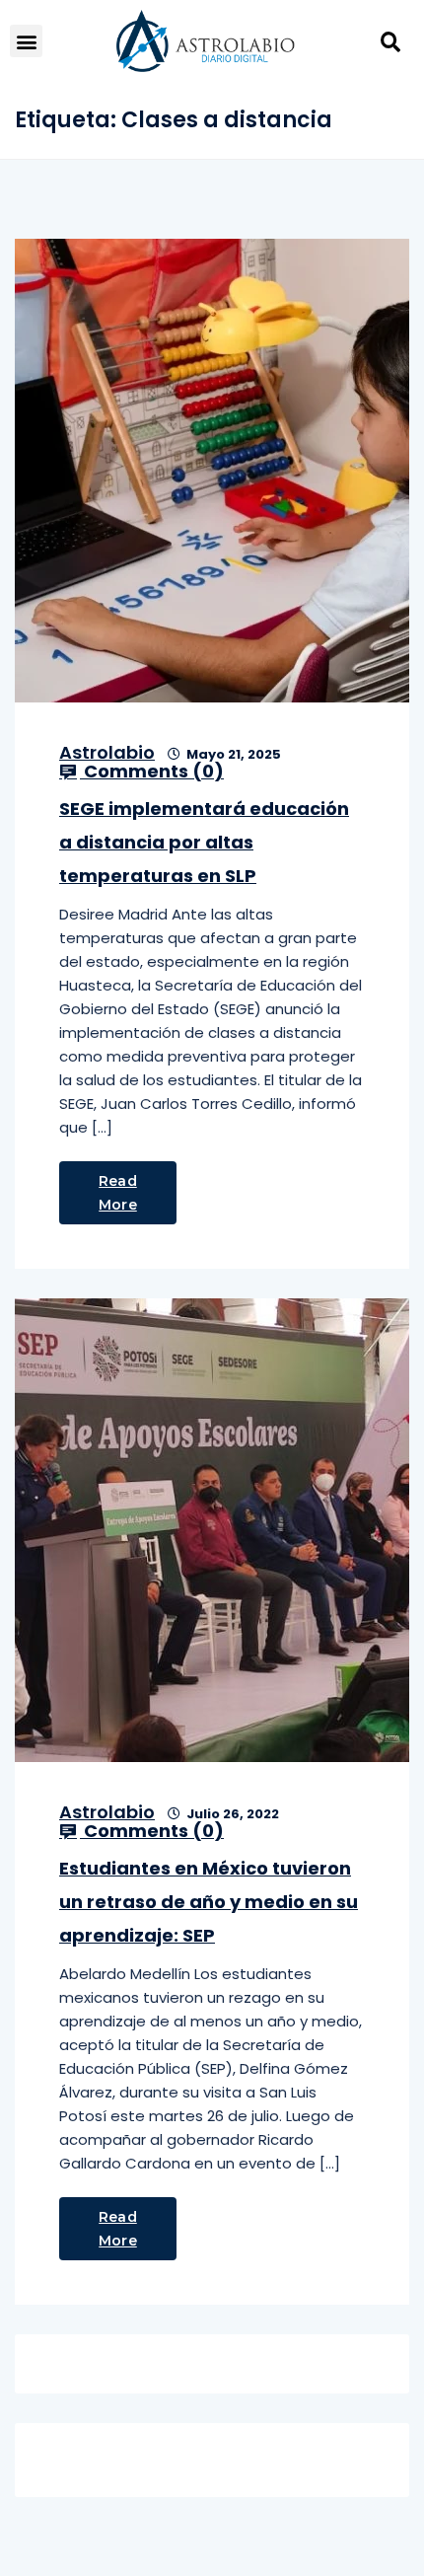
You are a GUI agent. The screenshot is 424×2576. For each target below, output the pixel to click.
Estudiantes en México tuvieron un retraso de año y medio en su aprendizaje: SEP (209, 1902)
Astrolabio (107, 752)
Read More (118, 1193)
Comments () (152, 772)
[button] (26, 41)
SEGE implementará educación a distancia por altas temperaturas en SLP (204, 842)
